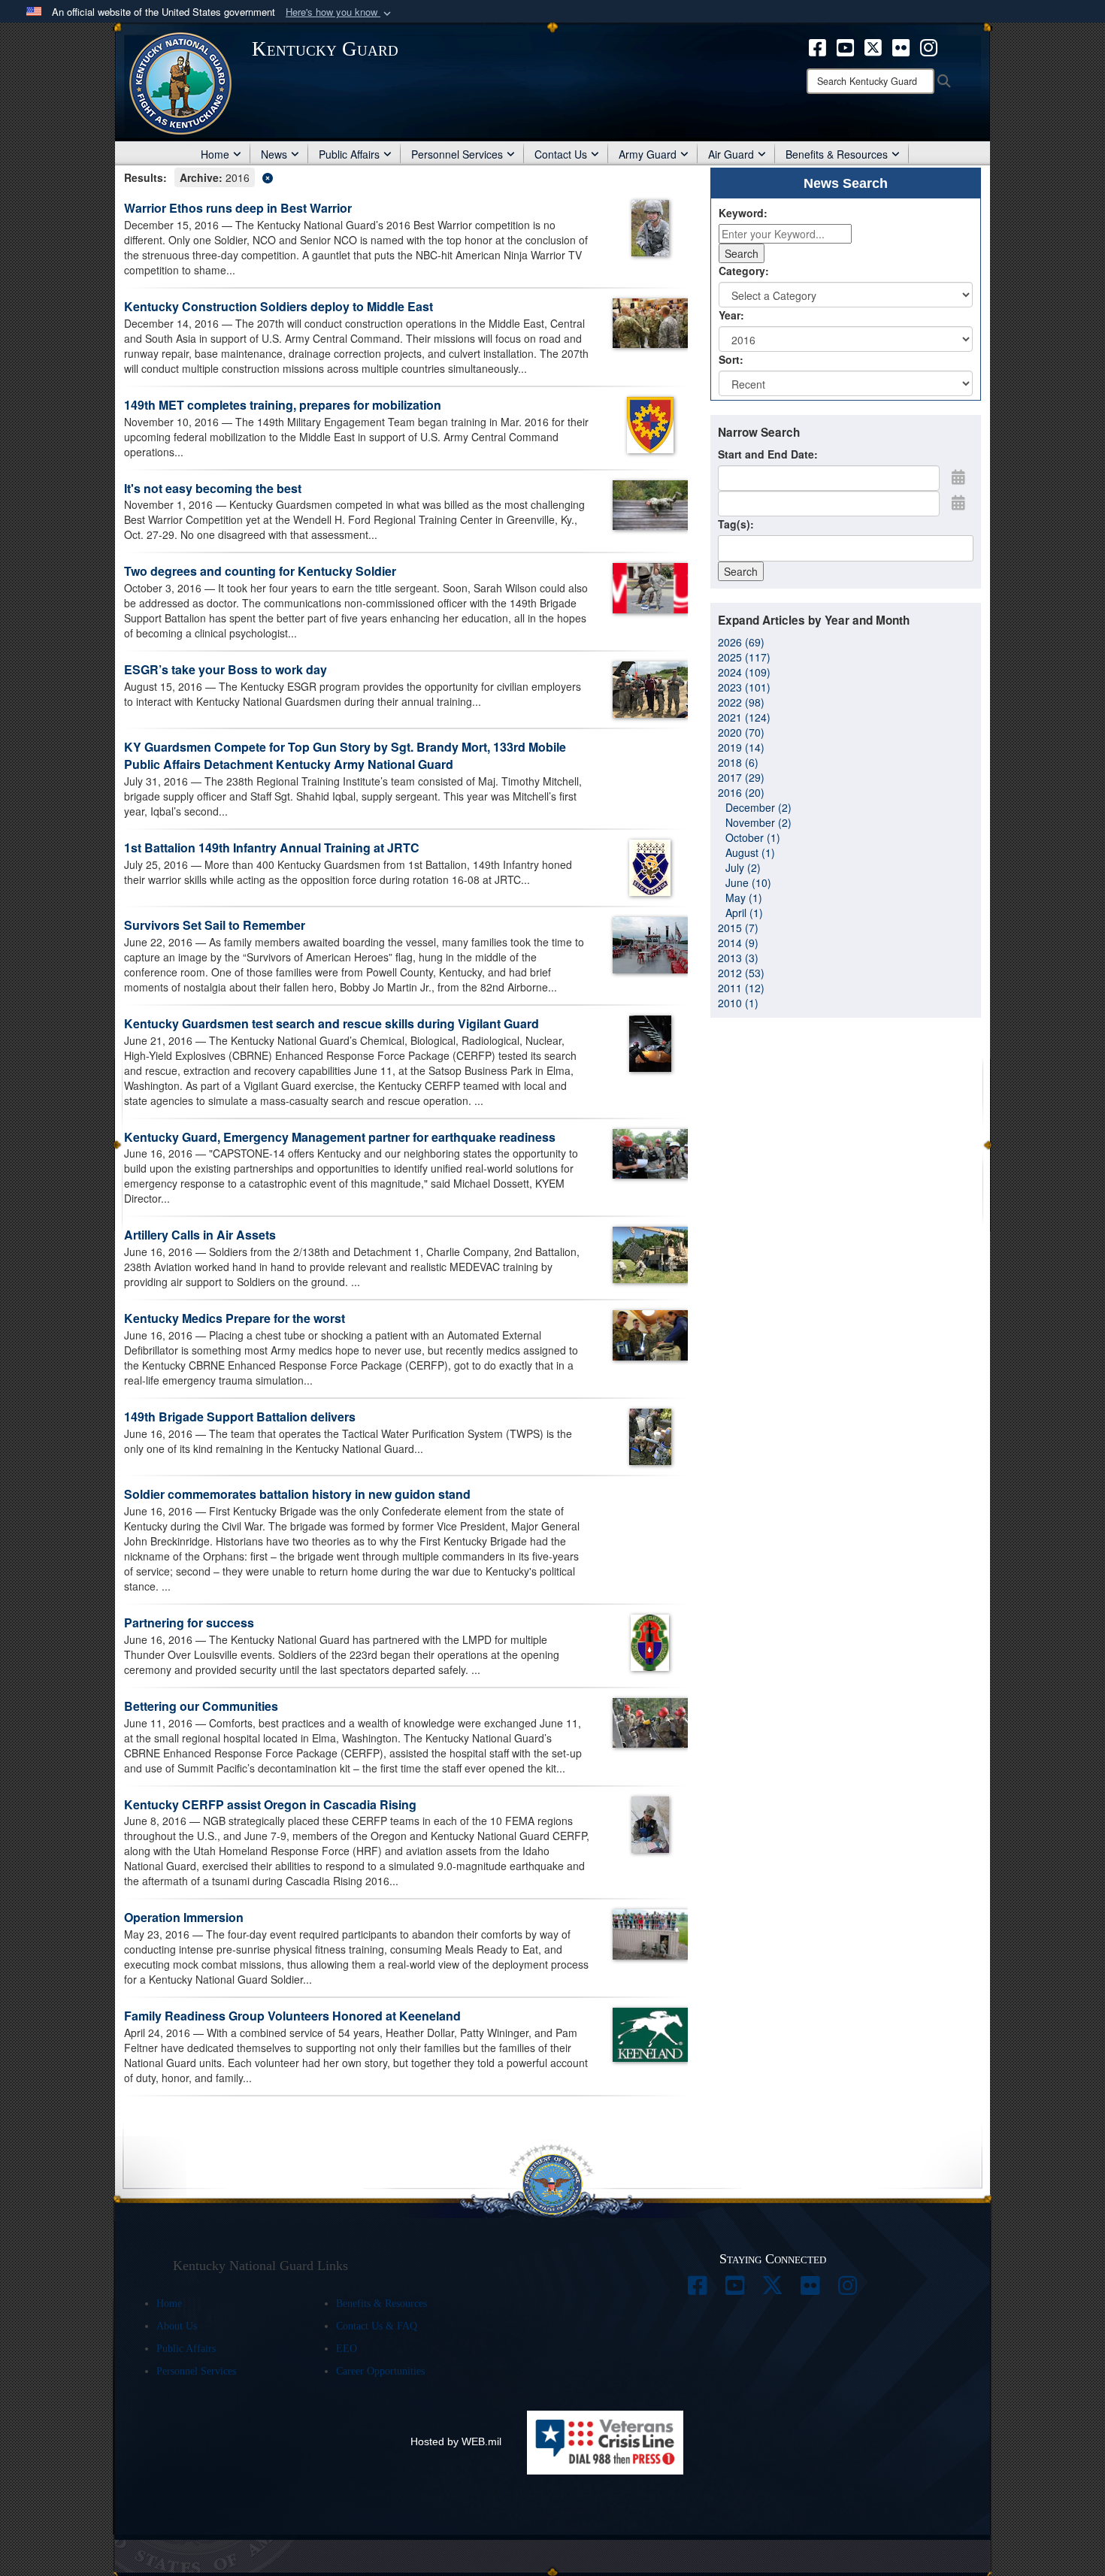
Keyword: (743, 213)
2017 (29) (741, 777)
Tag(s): (736, 524)
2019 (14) (741, 747)
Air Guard (731, 154)
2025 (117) (744, 657)
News (274, 154)
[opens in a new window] (698, 2290)
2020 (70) (741, 732)
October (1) (753, 837)
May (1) (744, 898)
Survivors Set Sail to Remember (215, 925)
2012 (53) (741, 973)
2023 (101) (744, 687)
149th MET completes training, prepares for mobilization (283, 405)
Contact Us (561, 154)
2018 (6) (738, 762)
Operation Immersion (184, 1917)
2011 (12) (741, 988)
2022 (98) (741, 702)
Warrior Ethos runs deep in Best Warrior (238, 208)
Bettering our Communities (201, 1706)
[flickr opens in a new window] (901, 46)
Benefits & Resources (837, 154)
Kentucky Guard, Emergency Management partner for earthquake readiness (340, 1137)
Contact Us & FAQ (377, 2326)
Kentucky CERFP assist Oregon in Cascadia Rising (270, 1804)
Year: (731, 315)
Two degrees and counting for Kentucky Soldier (260, 571)
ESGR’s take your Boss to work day (226, 669)
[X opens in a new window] (873, 46)
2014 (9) (738, 943)
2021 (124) (744, 717)
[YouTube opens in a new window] (845, 46)
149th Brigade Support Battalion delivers (240, 1417)
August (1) (750, 852)
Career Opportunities (380, 2371)
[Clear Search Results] (406, 176)
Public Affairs (349, 154)
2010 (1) (738, 1003)
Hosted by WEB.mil (456, 2441)
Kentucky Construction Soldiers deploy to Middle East (279, 306)
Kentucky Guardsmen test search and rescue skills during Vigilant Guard (331, 1023)
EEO (347, 2349)
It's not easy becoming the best (213, 488)
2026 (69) (741, 642)
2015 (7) (738, 928)
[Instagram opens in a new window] (929, 46)
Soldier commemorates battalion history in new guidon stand (297, 1494)
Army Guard (648, 154)
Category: (744, 271)
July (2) (743, 867)
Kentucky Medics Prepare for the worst (235, 1318)
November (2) (758, 822)
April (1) (744, 913)
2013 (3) (738, 958)
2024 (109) (744, 672)
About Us (177, 2326)
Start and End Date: (768, 454)
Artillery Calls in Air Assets (200, 1235)
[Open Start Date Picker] (958, 477)
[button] (340, 12)
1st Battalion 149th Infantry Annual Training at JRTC (272, 848)
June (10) (748, 882)
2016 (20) (741, 792)
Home (215, 154)
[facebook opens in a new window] (817, 46)
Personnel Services (457, 154)
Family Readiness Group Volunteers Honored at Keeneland (292, 2016)
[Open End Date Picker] (958, 502)
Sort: (731, 359)
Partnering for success (189, 1622)
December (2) (758, 807)
